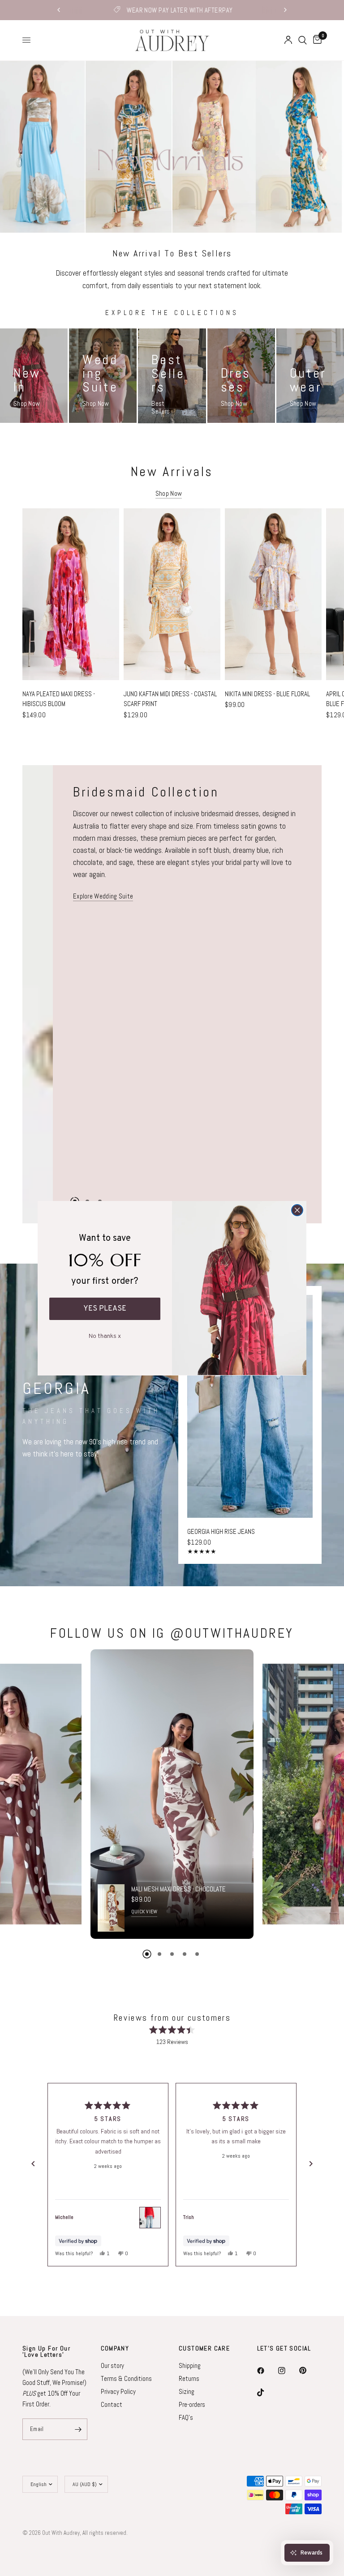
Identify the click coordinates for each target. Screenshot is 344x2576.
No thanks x (105, 1335)
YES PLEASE (105, 1309)
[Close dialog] (297, 1210)
